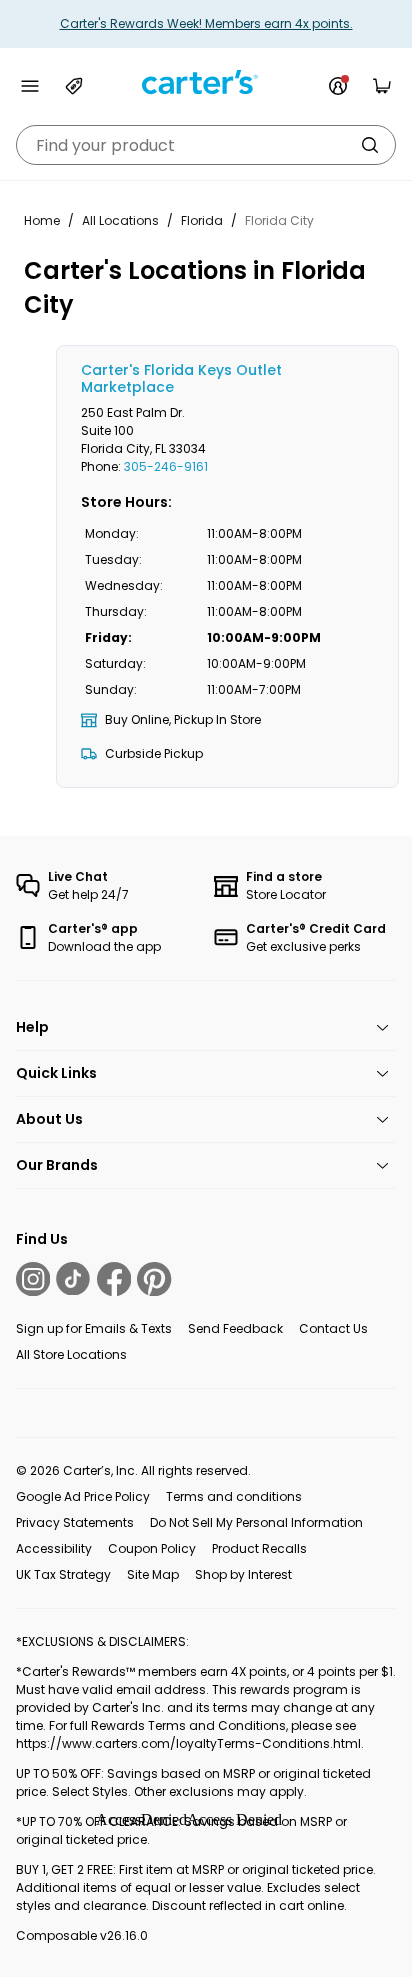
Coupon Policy (152, 1548)
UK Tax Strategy (63, 1574)
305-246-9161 (166, 466)
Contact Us (333, 1328)
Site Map (153, 1574)
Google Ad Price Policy (83, 1496)
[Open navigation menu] (30, 86)
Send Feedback (235, 1328)
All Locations (120, 220)
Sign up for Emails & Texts (94, 1328)
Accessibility (54, 1548)
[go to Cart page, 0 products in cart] (382, 86)
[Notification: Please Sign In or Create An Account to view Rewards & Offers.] (338, 86)
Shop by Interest (243, 1574)
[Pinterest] (154, 1279)
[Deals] (74, 86)
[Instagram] (33, 1279)
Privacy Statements (75, 1522)
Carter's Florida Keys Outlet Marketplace (181, 378)
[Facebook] (114, 1279)
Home (42, 220)
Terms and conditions (234, 1496)
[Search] (370, 145)
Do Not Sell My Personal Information (256, 1522)
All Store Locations (71, 1354)
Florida (202, 220)
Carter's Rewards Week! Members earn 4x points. (206, 23)
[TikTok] (73, 1279)
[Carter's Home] (206, 82)
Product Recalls (259, 1548)
